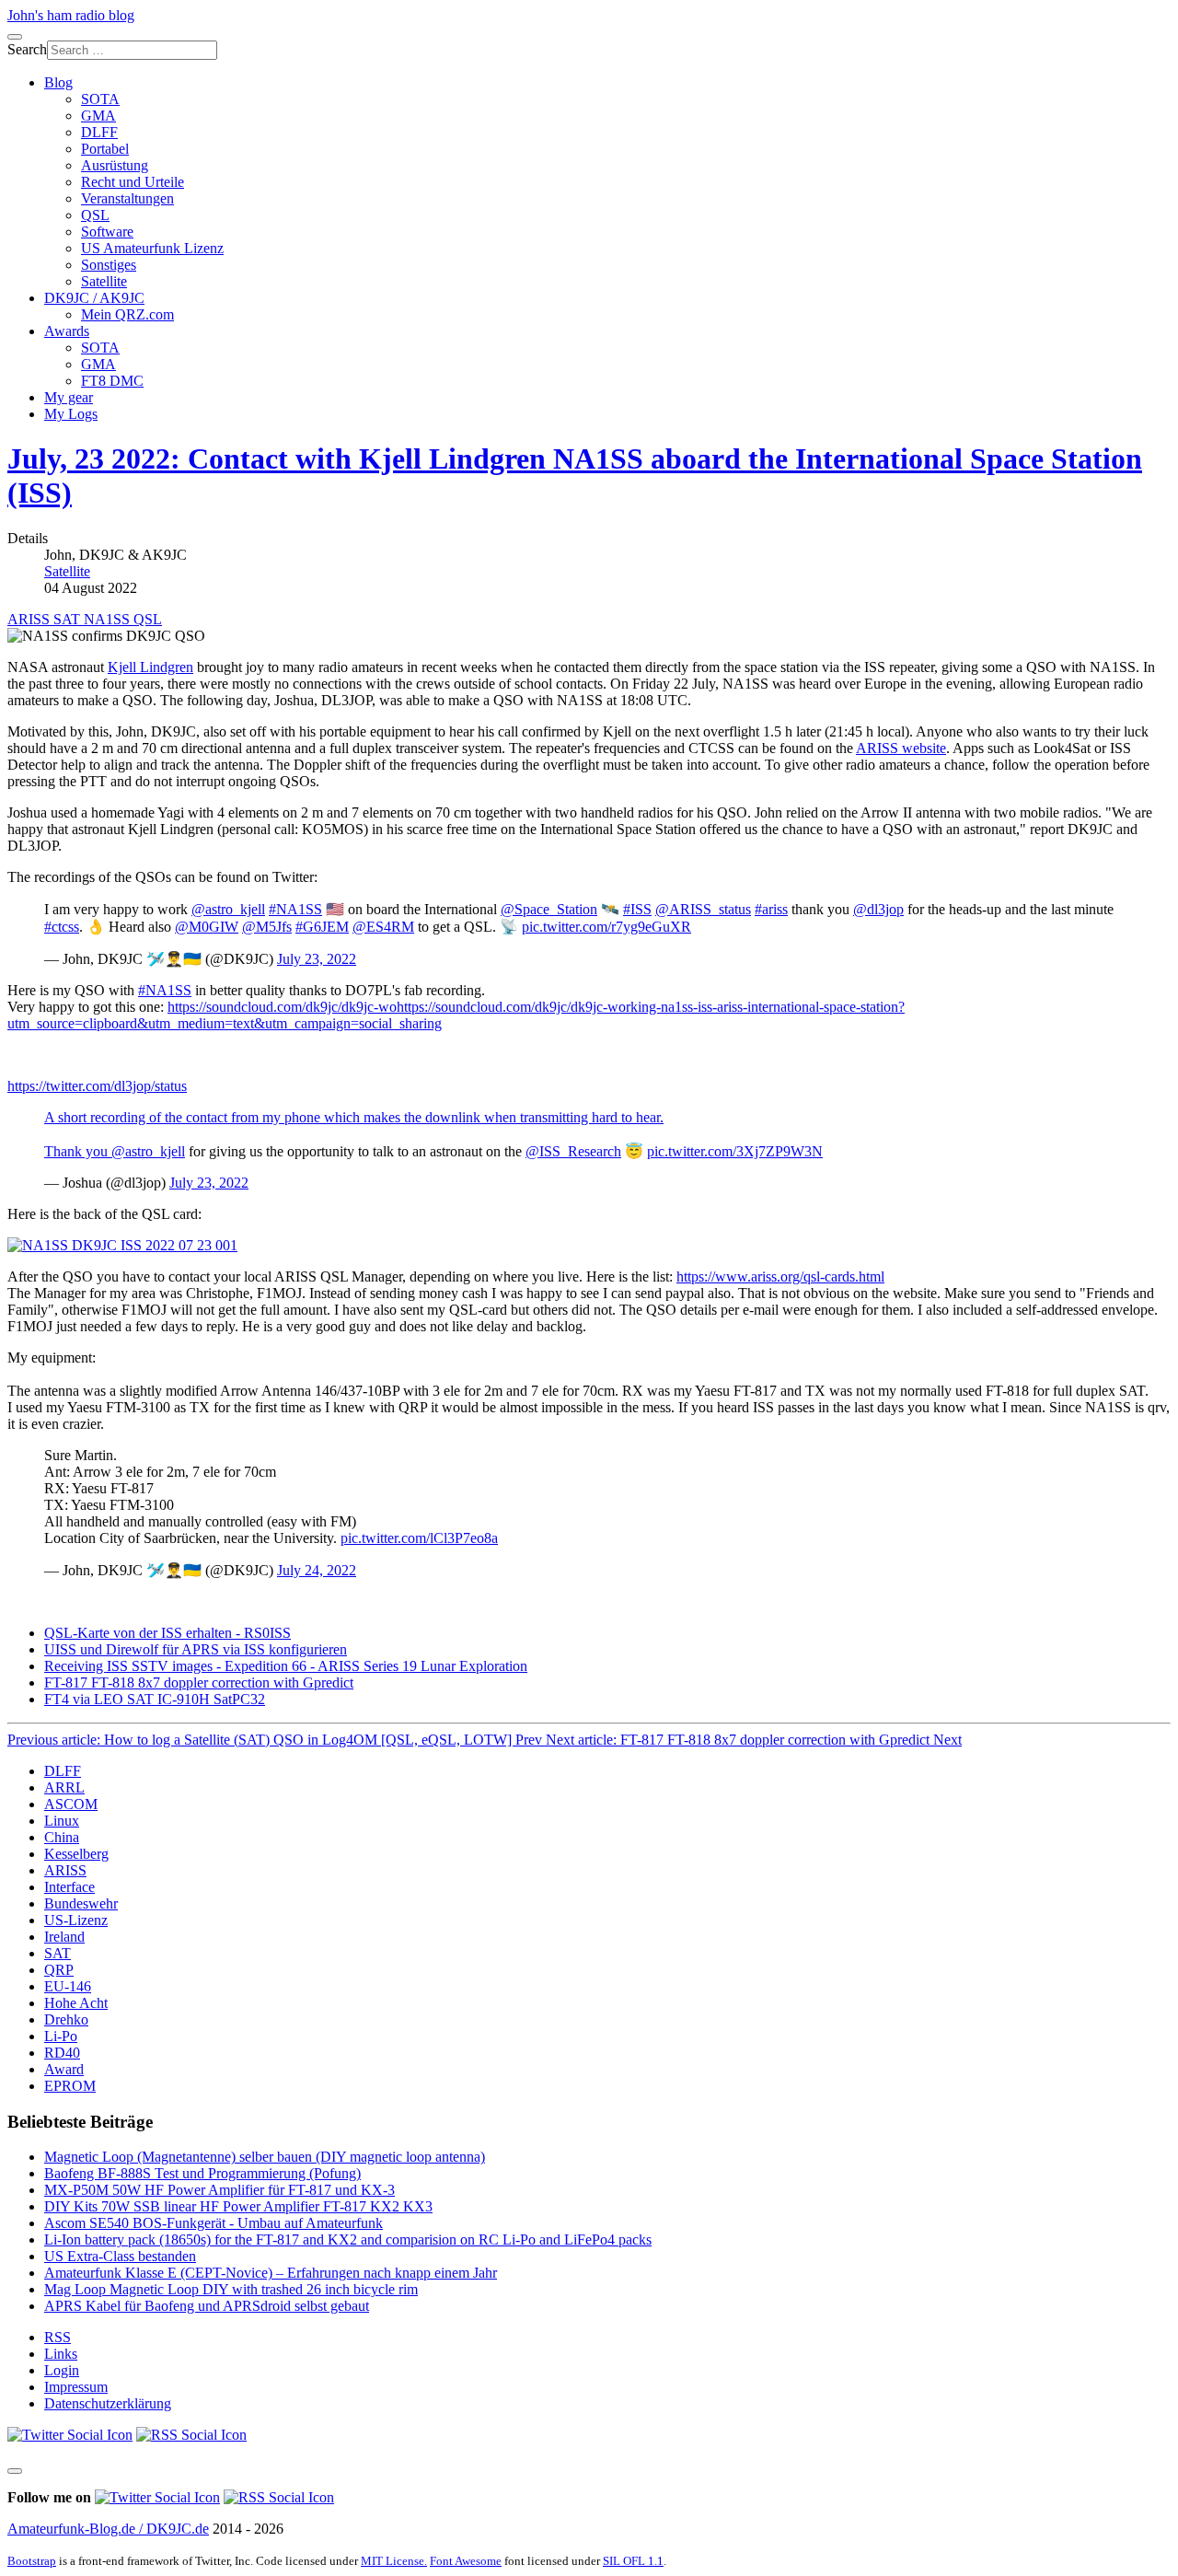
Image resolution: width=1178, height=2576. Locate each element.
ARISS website (901, 748)
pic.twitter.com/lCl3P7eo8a (419, 1538)
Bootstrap (32, 2561)
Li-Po (61, 2036)
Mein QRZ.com (127, 314)
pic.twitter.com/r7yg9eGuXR (606, 927)
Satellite (104, 281)
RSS (58, 2337)
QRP (59, 1970)
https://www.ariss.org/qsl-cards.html (780, 1276)
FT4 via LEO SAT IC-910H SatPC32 (155, 1699)
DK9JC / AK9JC (94, 298)
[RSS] (191, 2435)
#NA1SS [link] (165, 990)
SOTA (100, 99)
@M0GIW (207, 927)
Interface (69, 1887)
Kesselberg (76, 1854)
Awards (67, 331)
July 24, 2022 (317, 1570)
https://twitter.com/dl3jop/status (97, 1086)
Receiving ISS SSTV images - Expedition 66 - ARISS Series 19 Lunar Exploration (286, 1666)
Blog (58, 82)
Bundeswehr (81, 1903)
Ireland (64, 1937)
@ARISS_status (703, 909)
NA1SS (109, 619)
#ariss (771, 909)
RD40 (62, 2053)
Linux (62, 1821)
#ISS (637, 909)
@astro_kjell (228, 909)
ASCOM (71, 1804)
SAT (69, 619)
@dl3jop (878, 909)
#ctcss (62, 927)
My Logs (71, 414)
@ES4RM (383, 927)
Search (27, 49)
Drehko (66, 2019)
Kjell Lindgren (150, 667)
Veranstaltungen (127, 198)
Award (64, 2069)
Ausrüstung (115, 165)
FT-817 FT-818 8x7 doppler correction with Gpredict (199, 1683)
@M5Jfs (267, 927)
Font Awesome (466, 2561)
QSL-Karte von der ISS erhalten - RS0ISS (167, 1633)
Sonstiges (109, 265)
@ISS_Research (573, 1151)
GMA (98, 116)
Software (107, 232)
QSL (95, 215)
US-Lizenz (76, 1920)
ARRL (64, 1787)
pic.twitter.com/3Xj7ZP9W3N (735, 1151)
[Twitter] (70, 2435)
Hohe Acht (76, 2003)
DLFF (99, 132)
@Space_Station (549, 909)
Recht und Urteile (133, 182)
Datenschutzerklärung (108, 2403)
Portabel (105, 149)
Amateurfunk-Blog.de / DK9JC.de (108, 2529)
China (62, 1837)
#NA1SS (295, 909)
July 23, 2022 (317, 959)
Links (61, 2354)
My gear (69, 397)
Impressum (76, 2387)
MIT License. (394, 2561)
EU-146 (68, 1986)
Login (62, 2370)
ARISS (30, 619)
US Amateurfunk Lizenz (152, 248)
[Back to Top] (15, 2471)
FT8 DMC (112, 381)
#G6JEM (322, 927)
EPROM (70, 2086)
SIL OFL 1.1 (633, 2561)
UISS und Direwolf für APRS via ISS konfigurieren (196, 1649)
